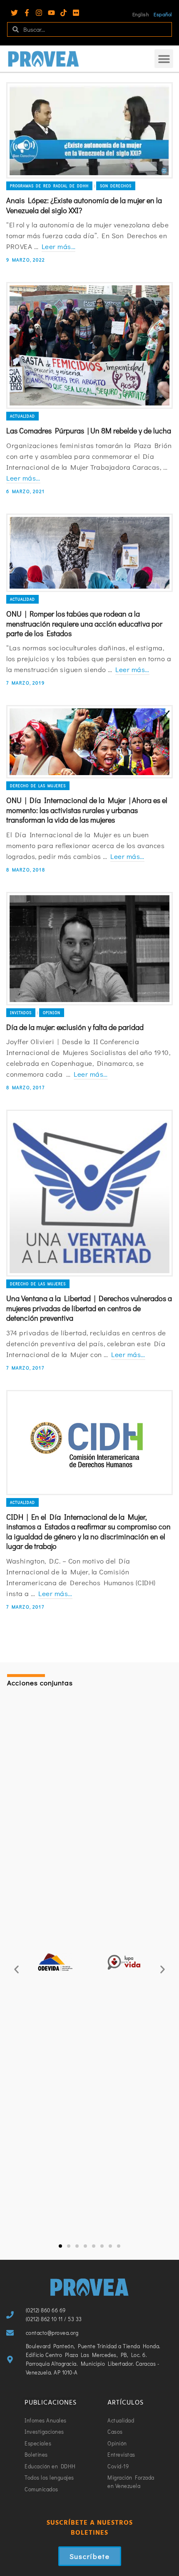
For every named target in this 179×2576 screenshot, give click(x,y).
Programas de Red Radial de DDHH (49, 186)
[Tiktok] (63, 13)
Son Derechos (116, 186)
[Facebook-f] (27, 13)
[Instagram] (39, 13)
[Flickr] (76, 13)
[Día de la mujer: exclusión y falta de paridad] (89, 949)
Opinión (52, 1013)
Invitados (21, 1013)
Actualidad (22, 416)
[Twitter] (14, 13)
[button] (164, 59)
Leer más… (59, 246)
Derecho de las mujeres (38, 786)
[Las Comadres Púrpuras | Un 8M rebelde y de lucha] (89, 345)
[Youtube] (51, 13)
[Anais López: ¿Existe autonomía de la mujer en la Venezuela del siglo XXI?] (89, 130)
